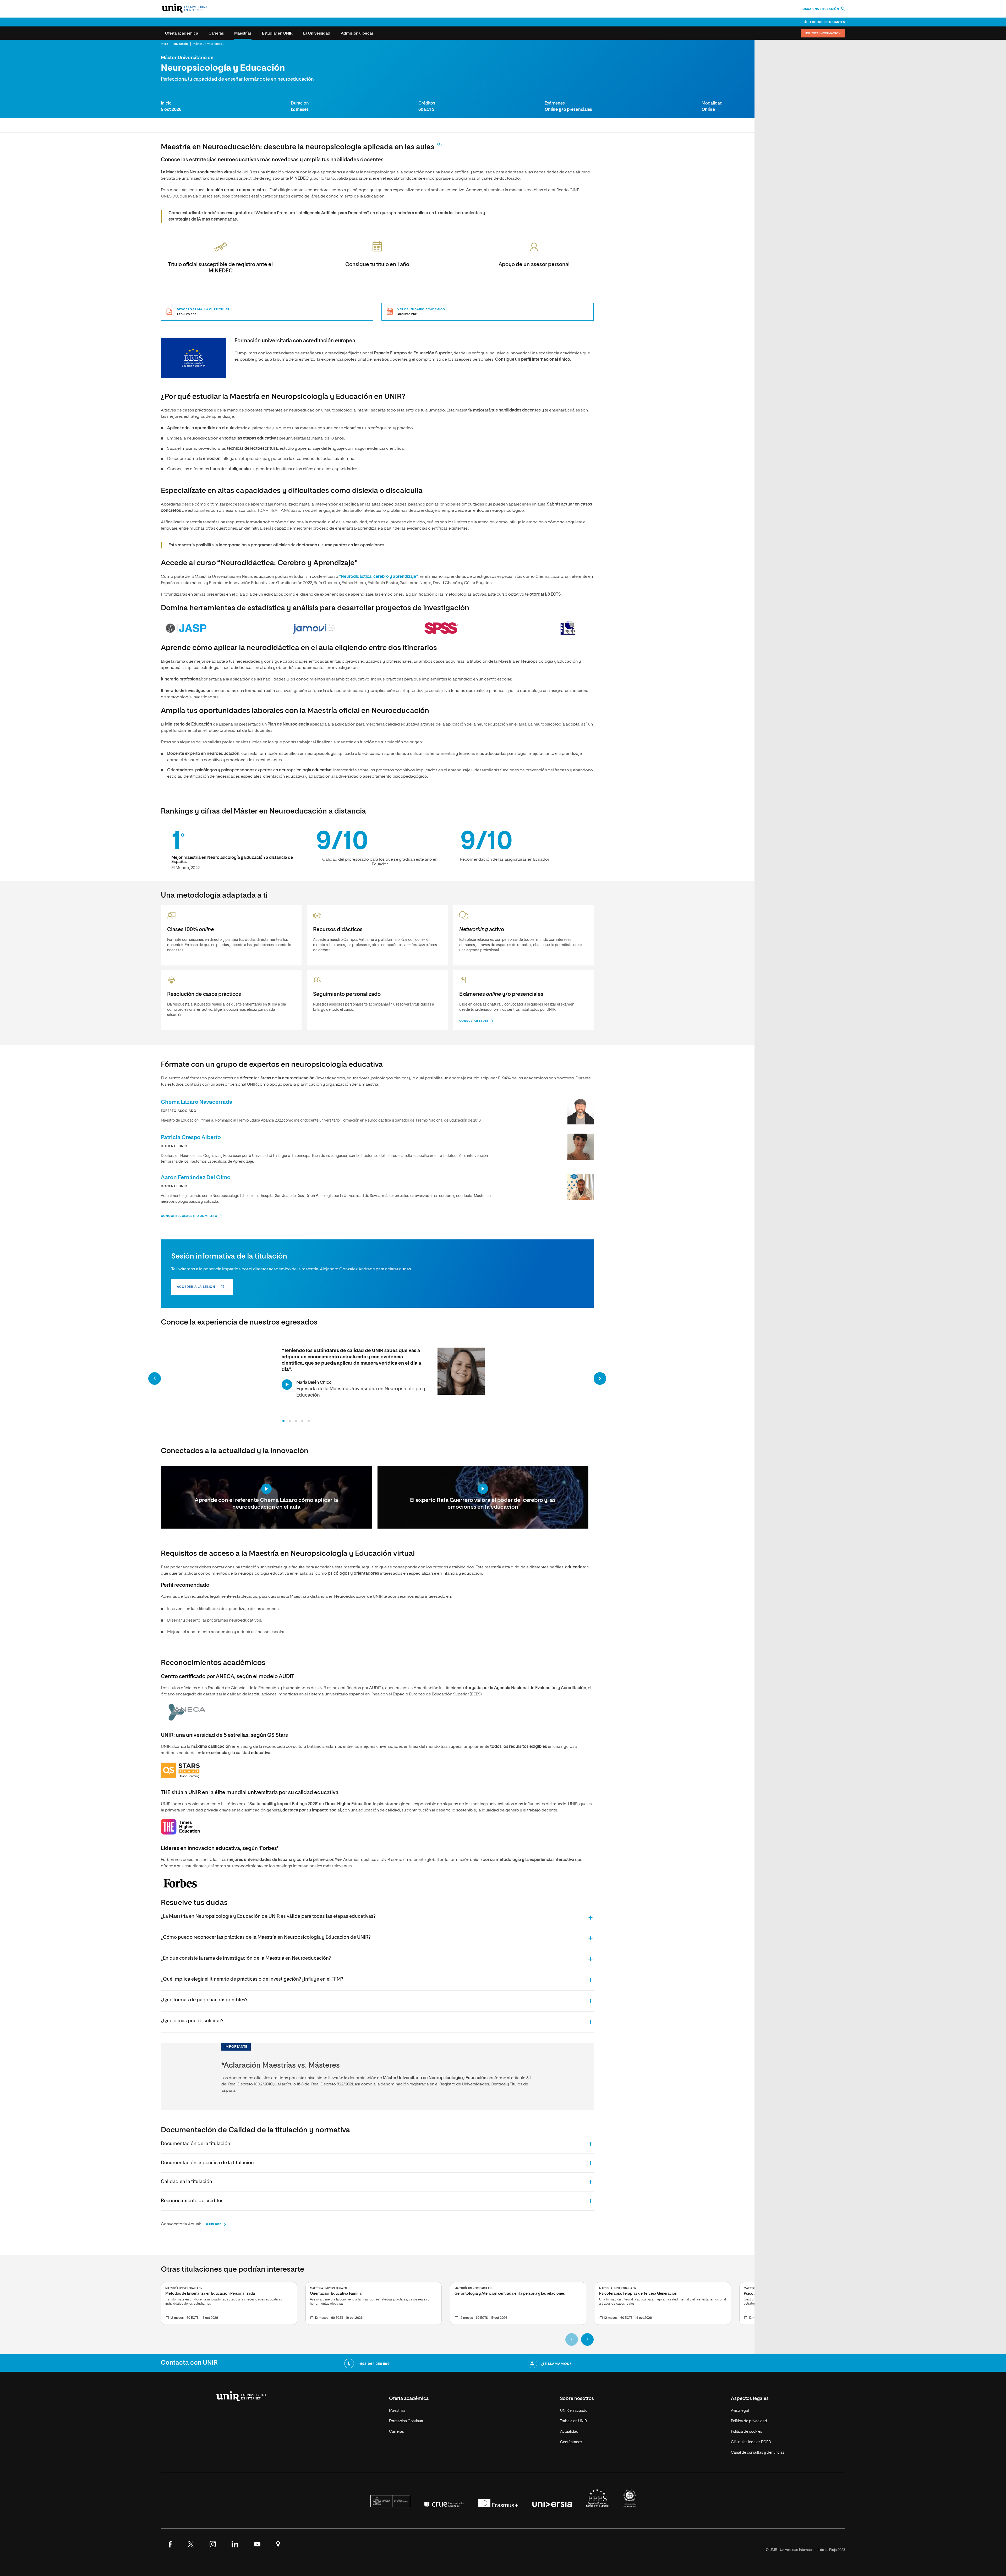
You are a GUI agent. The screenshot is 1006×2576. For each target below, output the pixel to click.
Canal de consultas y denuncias (758, 2453)
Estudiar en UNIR (277, 33)
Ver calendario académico (421, 312)
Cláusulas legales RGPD (751, 2442)
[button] (377, 1917)
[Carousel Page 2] (290, 1421)
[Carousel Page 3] (296, 1421)
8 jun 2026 (214, 2224)
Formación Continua (406, 2421)
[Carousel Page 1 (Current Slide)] (283, 1421)
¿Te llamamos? (556, 2364)
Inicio (165, 44)
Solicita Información (823, 34)
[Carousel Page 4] (302, 1421)
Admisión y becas (357, 33)
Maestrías (243, 33)
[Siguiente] (600, 1378)
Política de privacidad (749, 2421)
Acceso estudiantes (827, 22)
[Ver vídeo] (287, 1384)
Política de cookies (747, 2432)
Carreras (216, 33)
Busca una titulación (820, 9)
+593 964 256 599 (374, 2364)
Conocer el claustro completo (189, 1216)
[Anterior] (155, 1378)
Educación (181, 44)
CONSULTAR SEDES (474, 1021)
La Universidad (317, 33)
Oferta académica (182, 33)
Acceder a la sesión (196, 1287)
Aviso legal (740, 2411)
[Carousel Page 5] (309, 1421)
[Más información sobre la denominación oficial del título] (440, 144)
